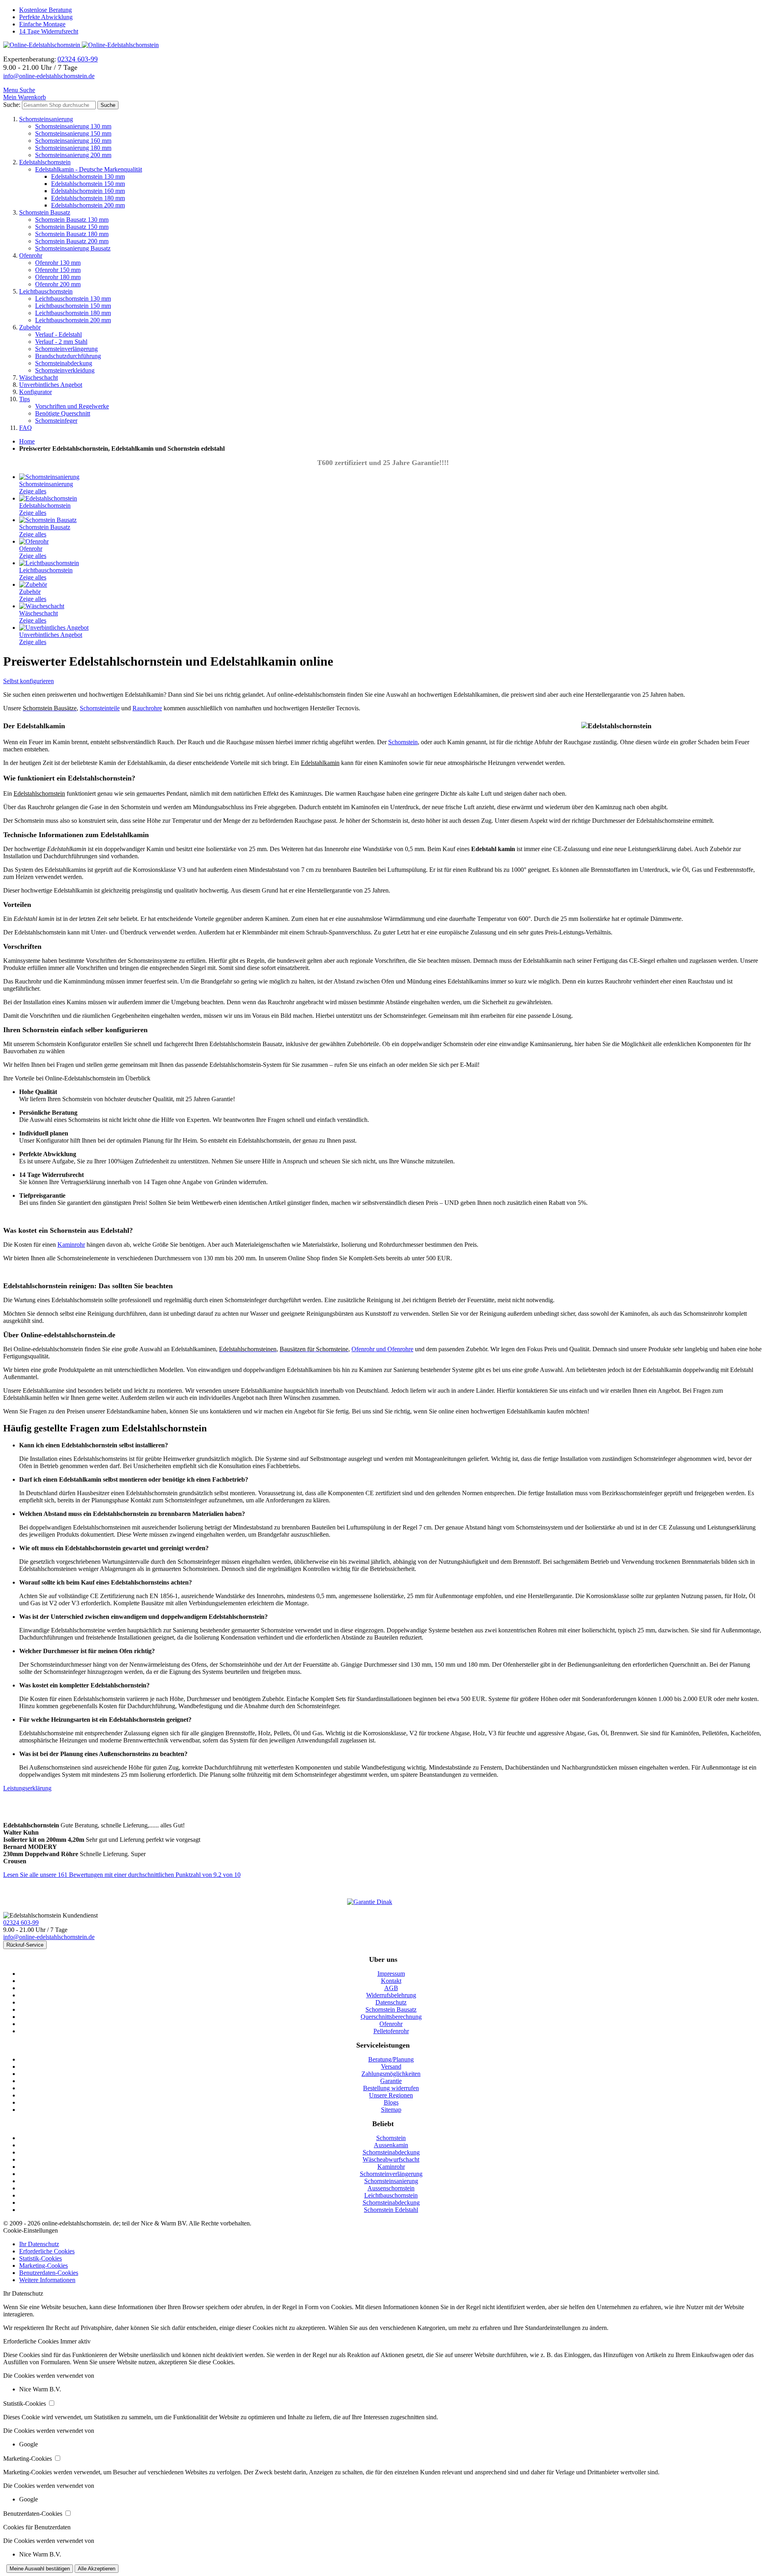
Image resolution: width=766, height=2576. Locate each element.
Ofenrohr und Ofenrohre (382, 1349)
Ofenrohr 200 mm (58, 284)
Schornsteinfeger (56, 421)
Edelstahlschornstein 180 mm (88, 198)
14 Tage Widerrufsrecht (49, 31)
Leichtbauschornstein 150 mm (73, 306)
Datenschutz (391, 2002)
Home (27, 441)
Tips (25, 399)
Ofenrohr (31, 255)
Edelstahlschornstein (45, 162)
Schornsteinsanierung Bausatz (73, 248)
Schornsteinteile (100, 708)
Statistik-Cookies (40, 2258)
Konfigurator (36, 392)
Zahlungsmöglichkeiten (391, 2074)
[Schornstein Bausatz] (48, 520)
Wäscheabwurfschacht (391, 2159)
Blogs (391, 2102)
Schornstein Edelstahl (391, 2210)
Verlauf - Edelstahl (58, 334)
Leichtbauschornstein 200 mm (73, 320)
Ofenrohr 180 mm (58, 277)
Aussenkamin (391, 2145)
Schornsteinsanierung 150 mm (73, 133)
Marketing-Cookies (43, 2266)
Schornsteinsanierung (46, 119)
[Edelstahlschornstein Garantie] (383, 1902)
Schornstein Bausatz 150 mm (72, 227)
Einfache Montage (42, 24)
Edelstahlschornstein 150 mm (88, 184)
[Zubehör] (33, 584)
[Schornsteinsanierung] (49, 477)
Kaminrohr (71, 1245)
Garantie (391, 2081)
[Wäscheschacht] (42, 606)
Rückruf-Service (25, 1945)
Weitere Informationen (47, 2280)
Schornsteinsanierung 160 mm (73, 141)
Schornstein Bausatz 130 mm (72, 220)
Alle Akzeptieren (97, 2569)
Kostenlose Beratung (45, 10)
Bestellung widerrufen (391, 2088)
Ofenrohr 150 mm (58, 270)
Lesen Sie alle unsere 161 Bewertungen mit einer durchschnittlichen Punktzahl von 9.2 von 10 (122, 1875)
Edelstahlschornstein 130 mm (88, 176)
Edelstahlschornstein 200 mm (88, 205)
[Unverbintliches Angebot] (54, 628)
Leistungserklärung (27, 1788)
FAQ (26, 428)
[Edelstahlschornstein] (48, 498)
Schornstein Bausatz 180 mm (72, 234)
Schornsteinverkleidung (65, 370)
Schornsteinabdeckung (64, 363)
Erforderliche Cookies (47, 2251)
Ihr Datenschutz (39, 2244)
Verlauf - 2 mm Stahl (61, 342)
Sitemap (391, 2110)
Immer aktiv (75, 2341)
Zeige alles (33, 491)
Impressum (391, 1974)
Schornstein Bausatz (45, 212)
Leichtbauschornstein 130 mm (73, 299)
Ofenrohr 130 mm (58, 263)
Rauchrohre (147, 708)
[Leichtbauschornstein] (49, 563)
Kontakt (391, 1981)
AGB (391, 1988)
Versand (391, 2067)
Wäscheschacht (38, 377)
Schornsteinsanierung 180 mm (73, 148)
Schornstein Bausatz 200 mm (72, 241)
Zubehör (30, 327)
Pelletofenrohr (391, 2031)
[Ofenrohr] (34, 541)
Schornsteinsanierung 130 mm (73, 126)
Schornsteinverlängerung (66, 349)
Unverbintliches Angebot (51, 385)
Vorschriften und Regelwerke (72, 406)
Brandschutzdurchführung (68, 356)
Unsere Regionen (391, 2095)
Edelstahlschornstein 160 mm (88, 191)
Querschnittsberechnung (391, 2017)
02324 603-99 (21, 1923)
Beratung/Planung (391, 2059)
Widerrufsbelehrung (391, 1995)
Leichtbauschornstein (46, 291)
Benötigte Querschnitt (63, 413)
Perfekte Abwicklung (46, 17)
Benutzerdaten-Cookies (49, 2273)
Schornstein (403, 742)
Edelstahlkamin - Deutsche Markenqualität (89, 169)
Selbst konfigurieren (29, 681)
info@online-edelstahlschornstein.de (49, 76)
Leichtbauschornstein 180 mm (73, 313)
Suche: (12, 105)
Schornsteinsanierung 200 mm (73, 155)
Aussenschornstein (391, 2188)
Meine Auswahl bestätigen (40, 2569)
